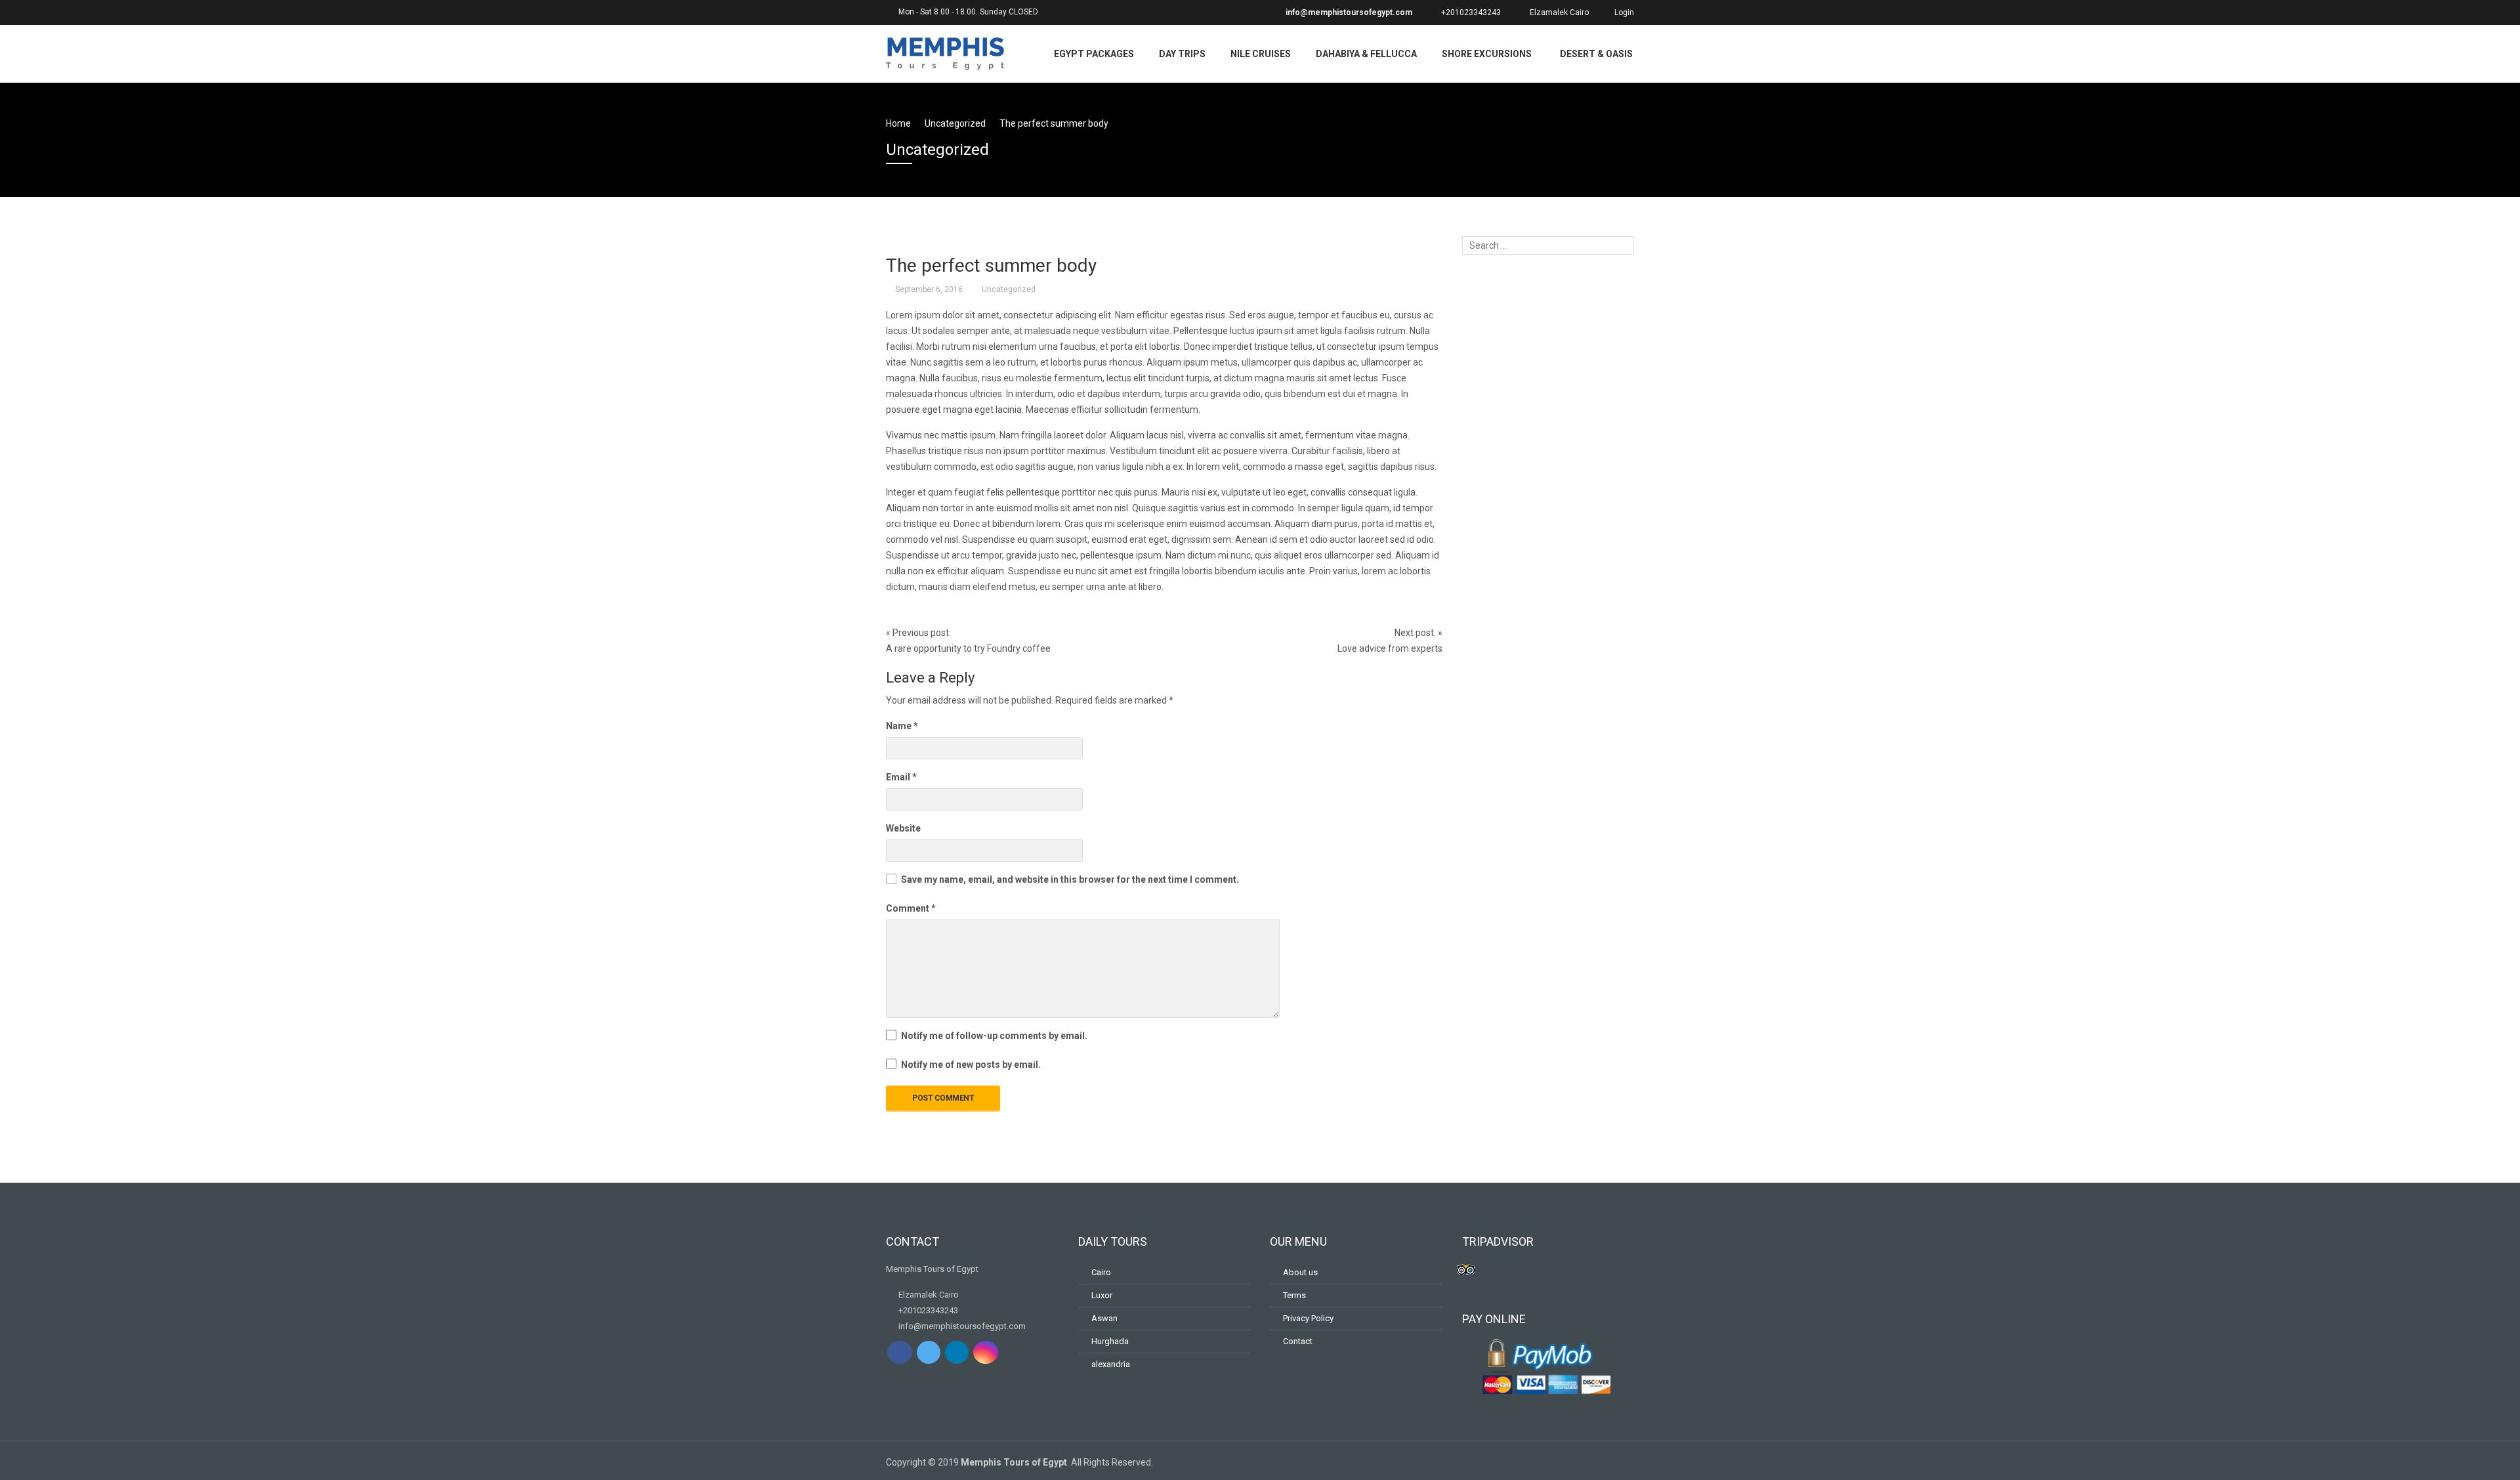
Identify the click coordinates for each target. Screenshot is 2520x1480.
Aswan (1104, 1318)
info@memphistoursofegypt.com (1348, 12)
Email (901, 777)
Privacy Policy (1308, 1318)
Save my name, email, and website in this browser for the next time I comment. (1070, 879)
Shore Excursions (1487, 54)
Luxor (1102, 1295)
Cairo (1101, 1272)
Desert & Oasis (1596, 54)
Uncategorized (1009, 289)
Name (902, 726)
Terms (1294, 1295)
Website (903, 828)
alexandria (1111, 1364)
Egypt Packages (1094, 54)
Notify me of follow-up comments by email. (994, 1036)
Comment (911, 908)
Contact (1298, 1341)
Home (898, 123)
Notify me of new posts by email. (971, 1065)
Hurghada (1110, 1341)
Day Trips (1182, 54)
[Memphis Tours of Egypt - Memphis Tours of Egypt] (945, 52)
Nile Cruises (1261, 54)
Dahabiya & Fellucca (1366, 54)
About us (1300, 1272)
